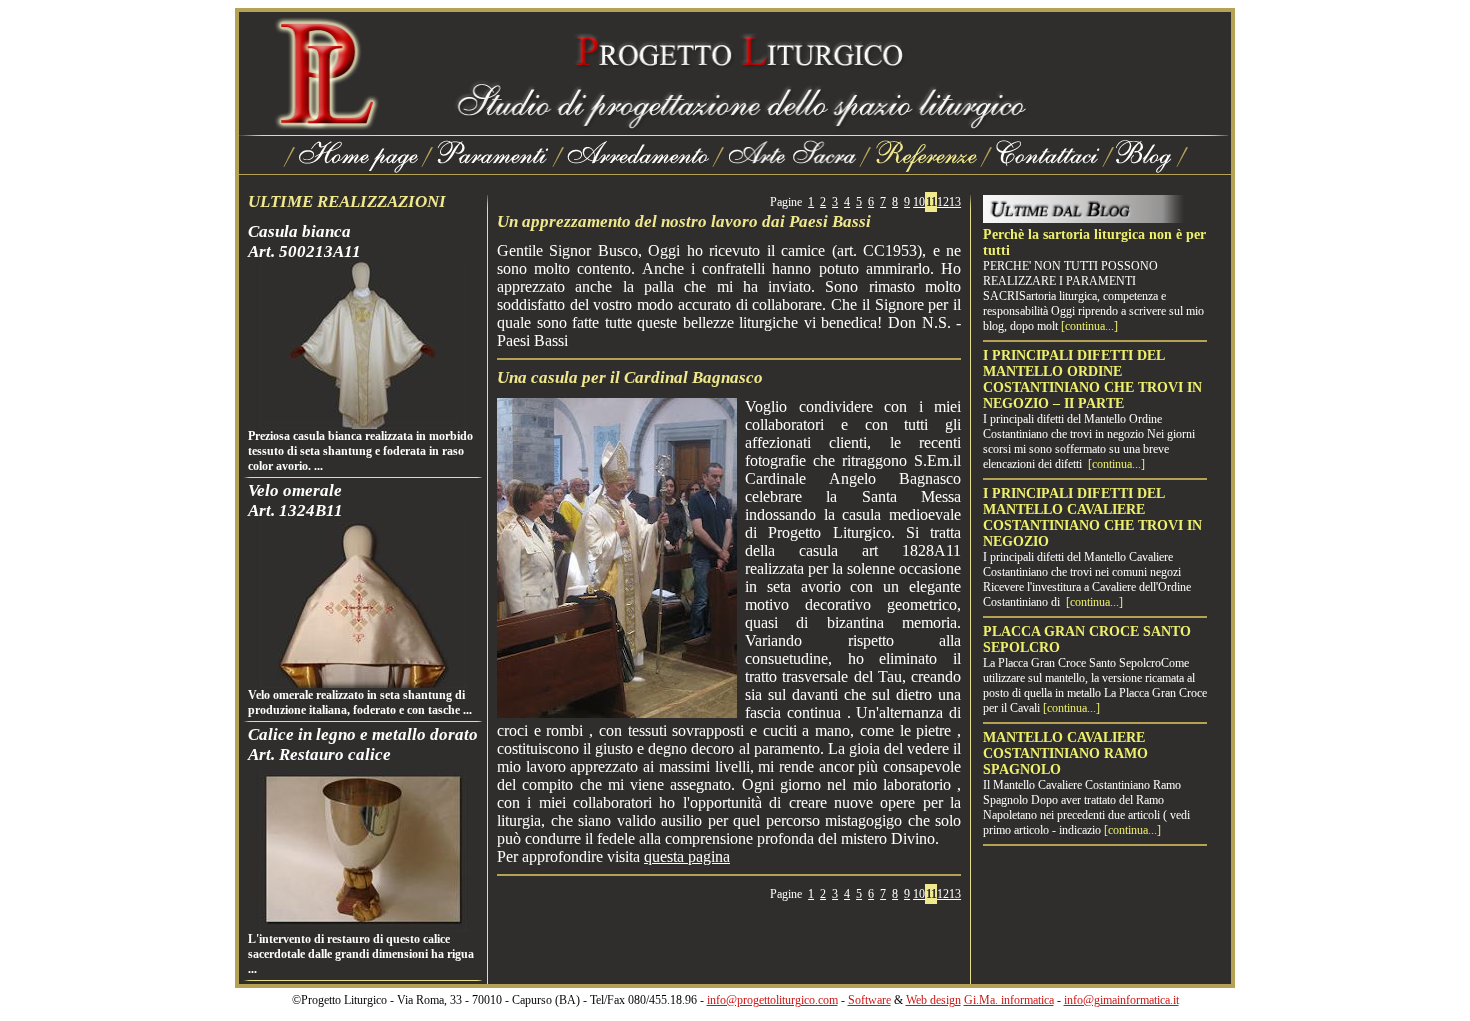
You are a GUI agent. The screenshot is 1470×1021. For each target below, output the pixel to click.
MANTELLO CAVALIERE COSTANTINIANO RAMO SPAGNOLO (1065, 753)
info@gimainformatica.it (1121, 1000)
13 (955, 202)
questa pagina (687, 856)
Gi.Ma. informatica (1009, 1000)
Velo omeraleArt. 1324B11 (295, 500)
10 (919, 202)
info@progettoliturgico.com (772, 1000)
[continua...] (1089, 326)
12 (943, 202)
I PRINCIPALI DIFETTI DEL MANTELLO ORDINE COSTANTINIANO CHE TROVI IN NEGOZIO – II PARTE (1092, 379)
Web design (933, 1000)
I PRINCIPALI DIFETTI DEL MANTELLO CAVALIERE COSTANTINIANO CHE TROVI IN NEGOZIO (1092, 517)
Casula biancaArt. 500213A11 (304, 241)
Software (869, 1000)
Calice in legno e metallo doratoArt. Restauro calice (363, 744)
